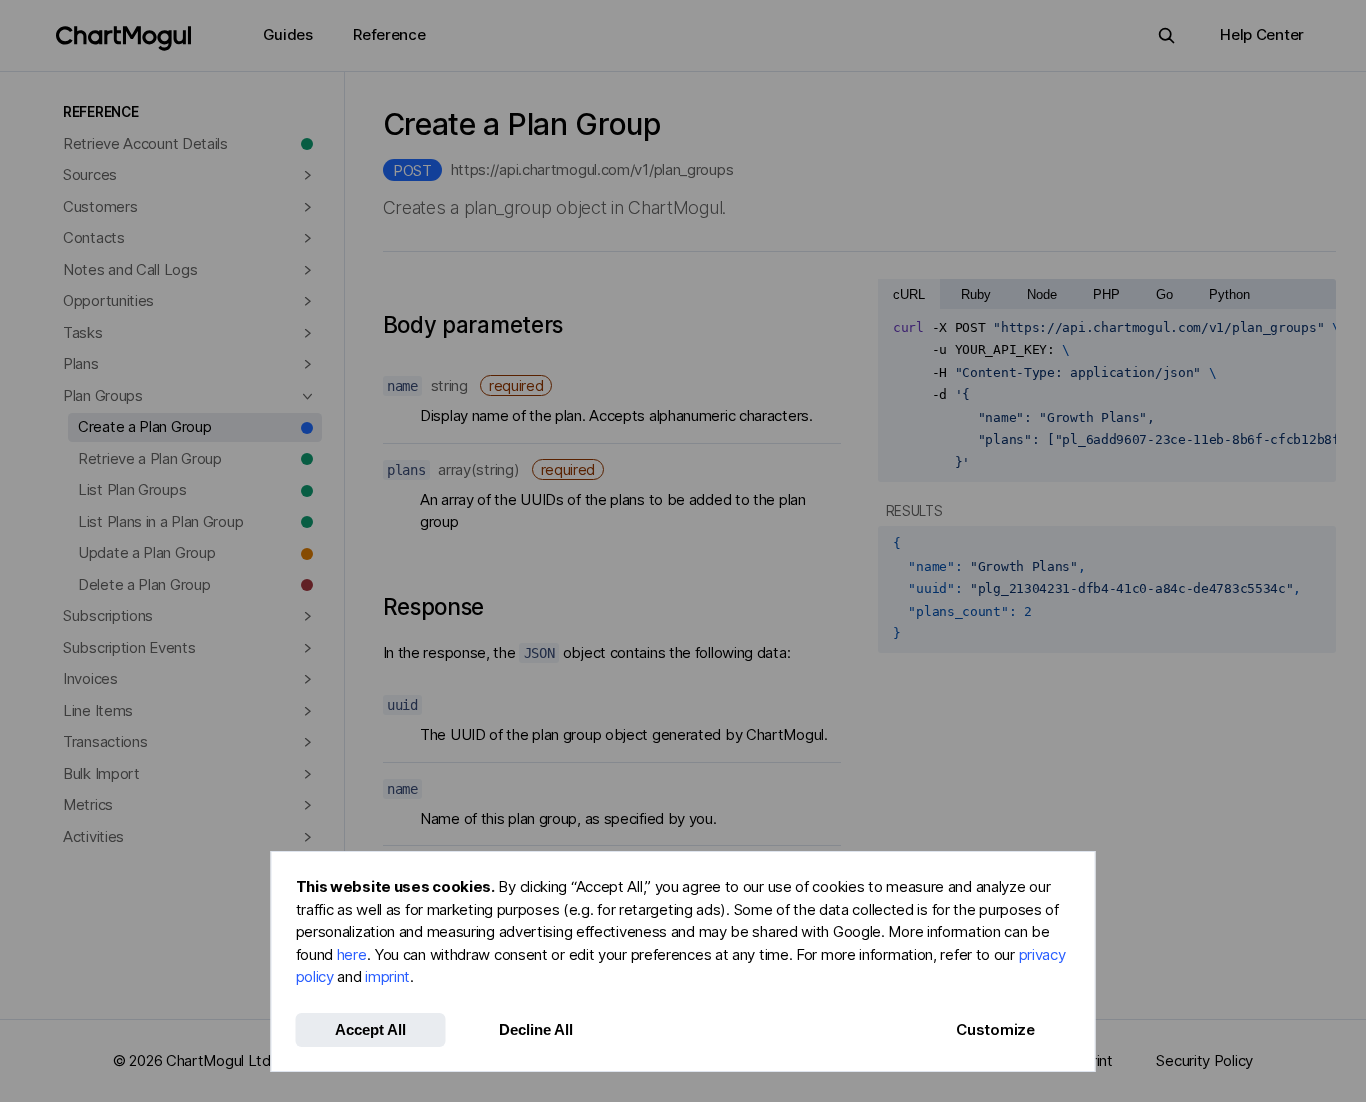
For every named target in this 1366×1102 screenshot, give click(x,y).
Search (1166, 35)
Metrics (88, 804)
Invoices (90, 678)
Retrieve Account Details (145, 143)
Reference (389, 34)
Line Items (98, 710)
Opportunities (108, 300)
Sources (90, 174)
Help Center (1262, 34)
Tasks (83, 332)
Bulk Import (101, 773)
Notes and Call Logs (130, 269)
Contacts (94, 237)
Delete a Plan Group (144, 584)
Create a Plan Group (144, 426)
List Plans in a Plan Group (160, 521)
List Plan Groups (132, 489)
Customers (100, 206)
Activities (93, 836)
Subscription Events (129, 647)
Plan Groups (103, 395)
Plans (81, 363)
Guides (288, 34)
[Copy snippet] (1314, 328)
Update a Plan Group (146, 552)
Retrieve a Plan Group (150, 458)
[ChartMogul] (123, 38)
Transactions (105, 741)
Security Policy (1204, 1060)
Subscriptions (108, 615)
